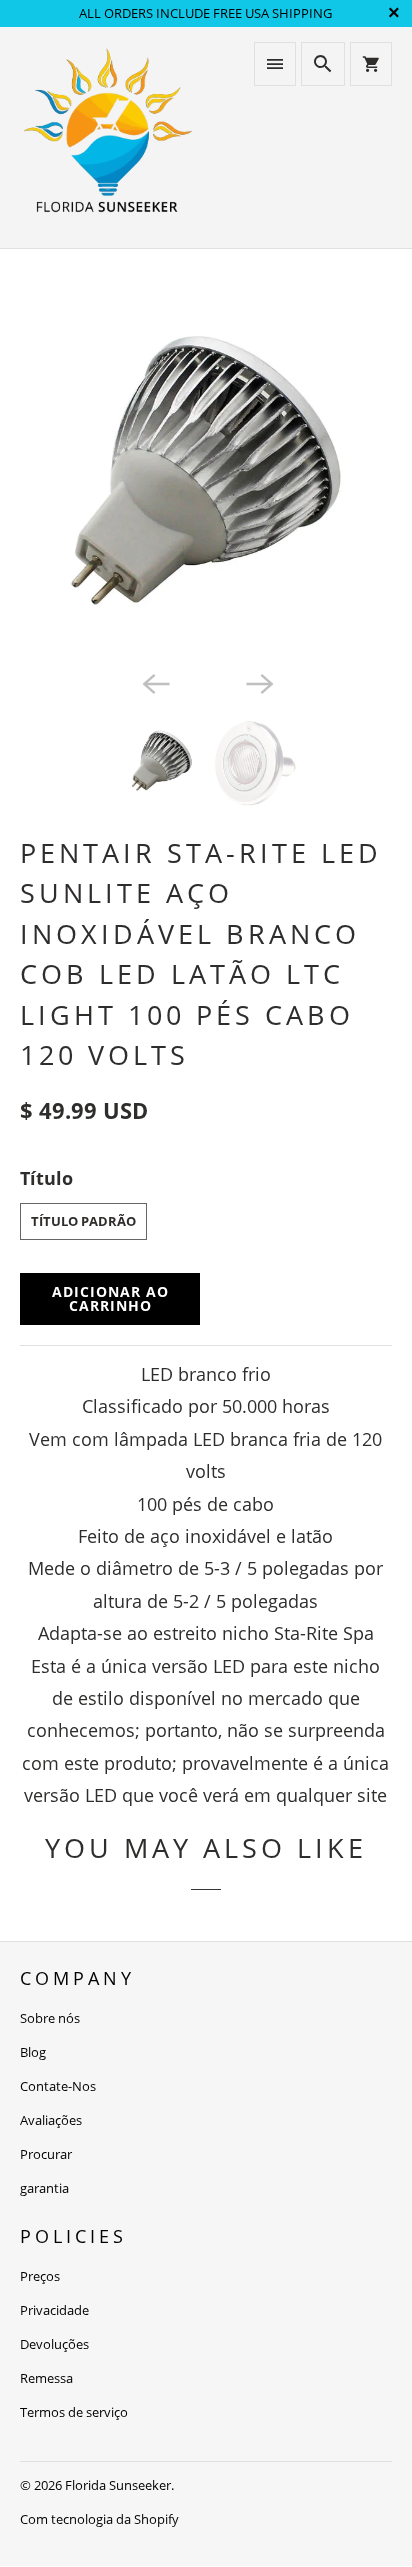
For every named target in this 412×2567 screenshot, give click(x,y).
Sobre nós (50, 2018)
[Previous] (154, 682)
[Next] (258, 682)
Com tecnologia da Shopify (99, 2519)
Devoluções (54, 2344)
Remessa (46, 2378)
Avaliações (51, 2120)
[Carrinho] (371, 64)
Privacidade (54, 2310)
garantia (44, 2188)
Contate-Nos (58, 2086)
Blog (33, 2052)
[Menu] (275, 64)
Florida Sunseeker (118, 2485)
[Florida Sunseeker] (108, 137)
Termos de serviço (74, 2412)
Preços (40, 2276)
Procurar (46, 2154)
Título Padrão (83, 1221)
